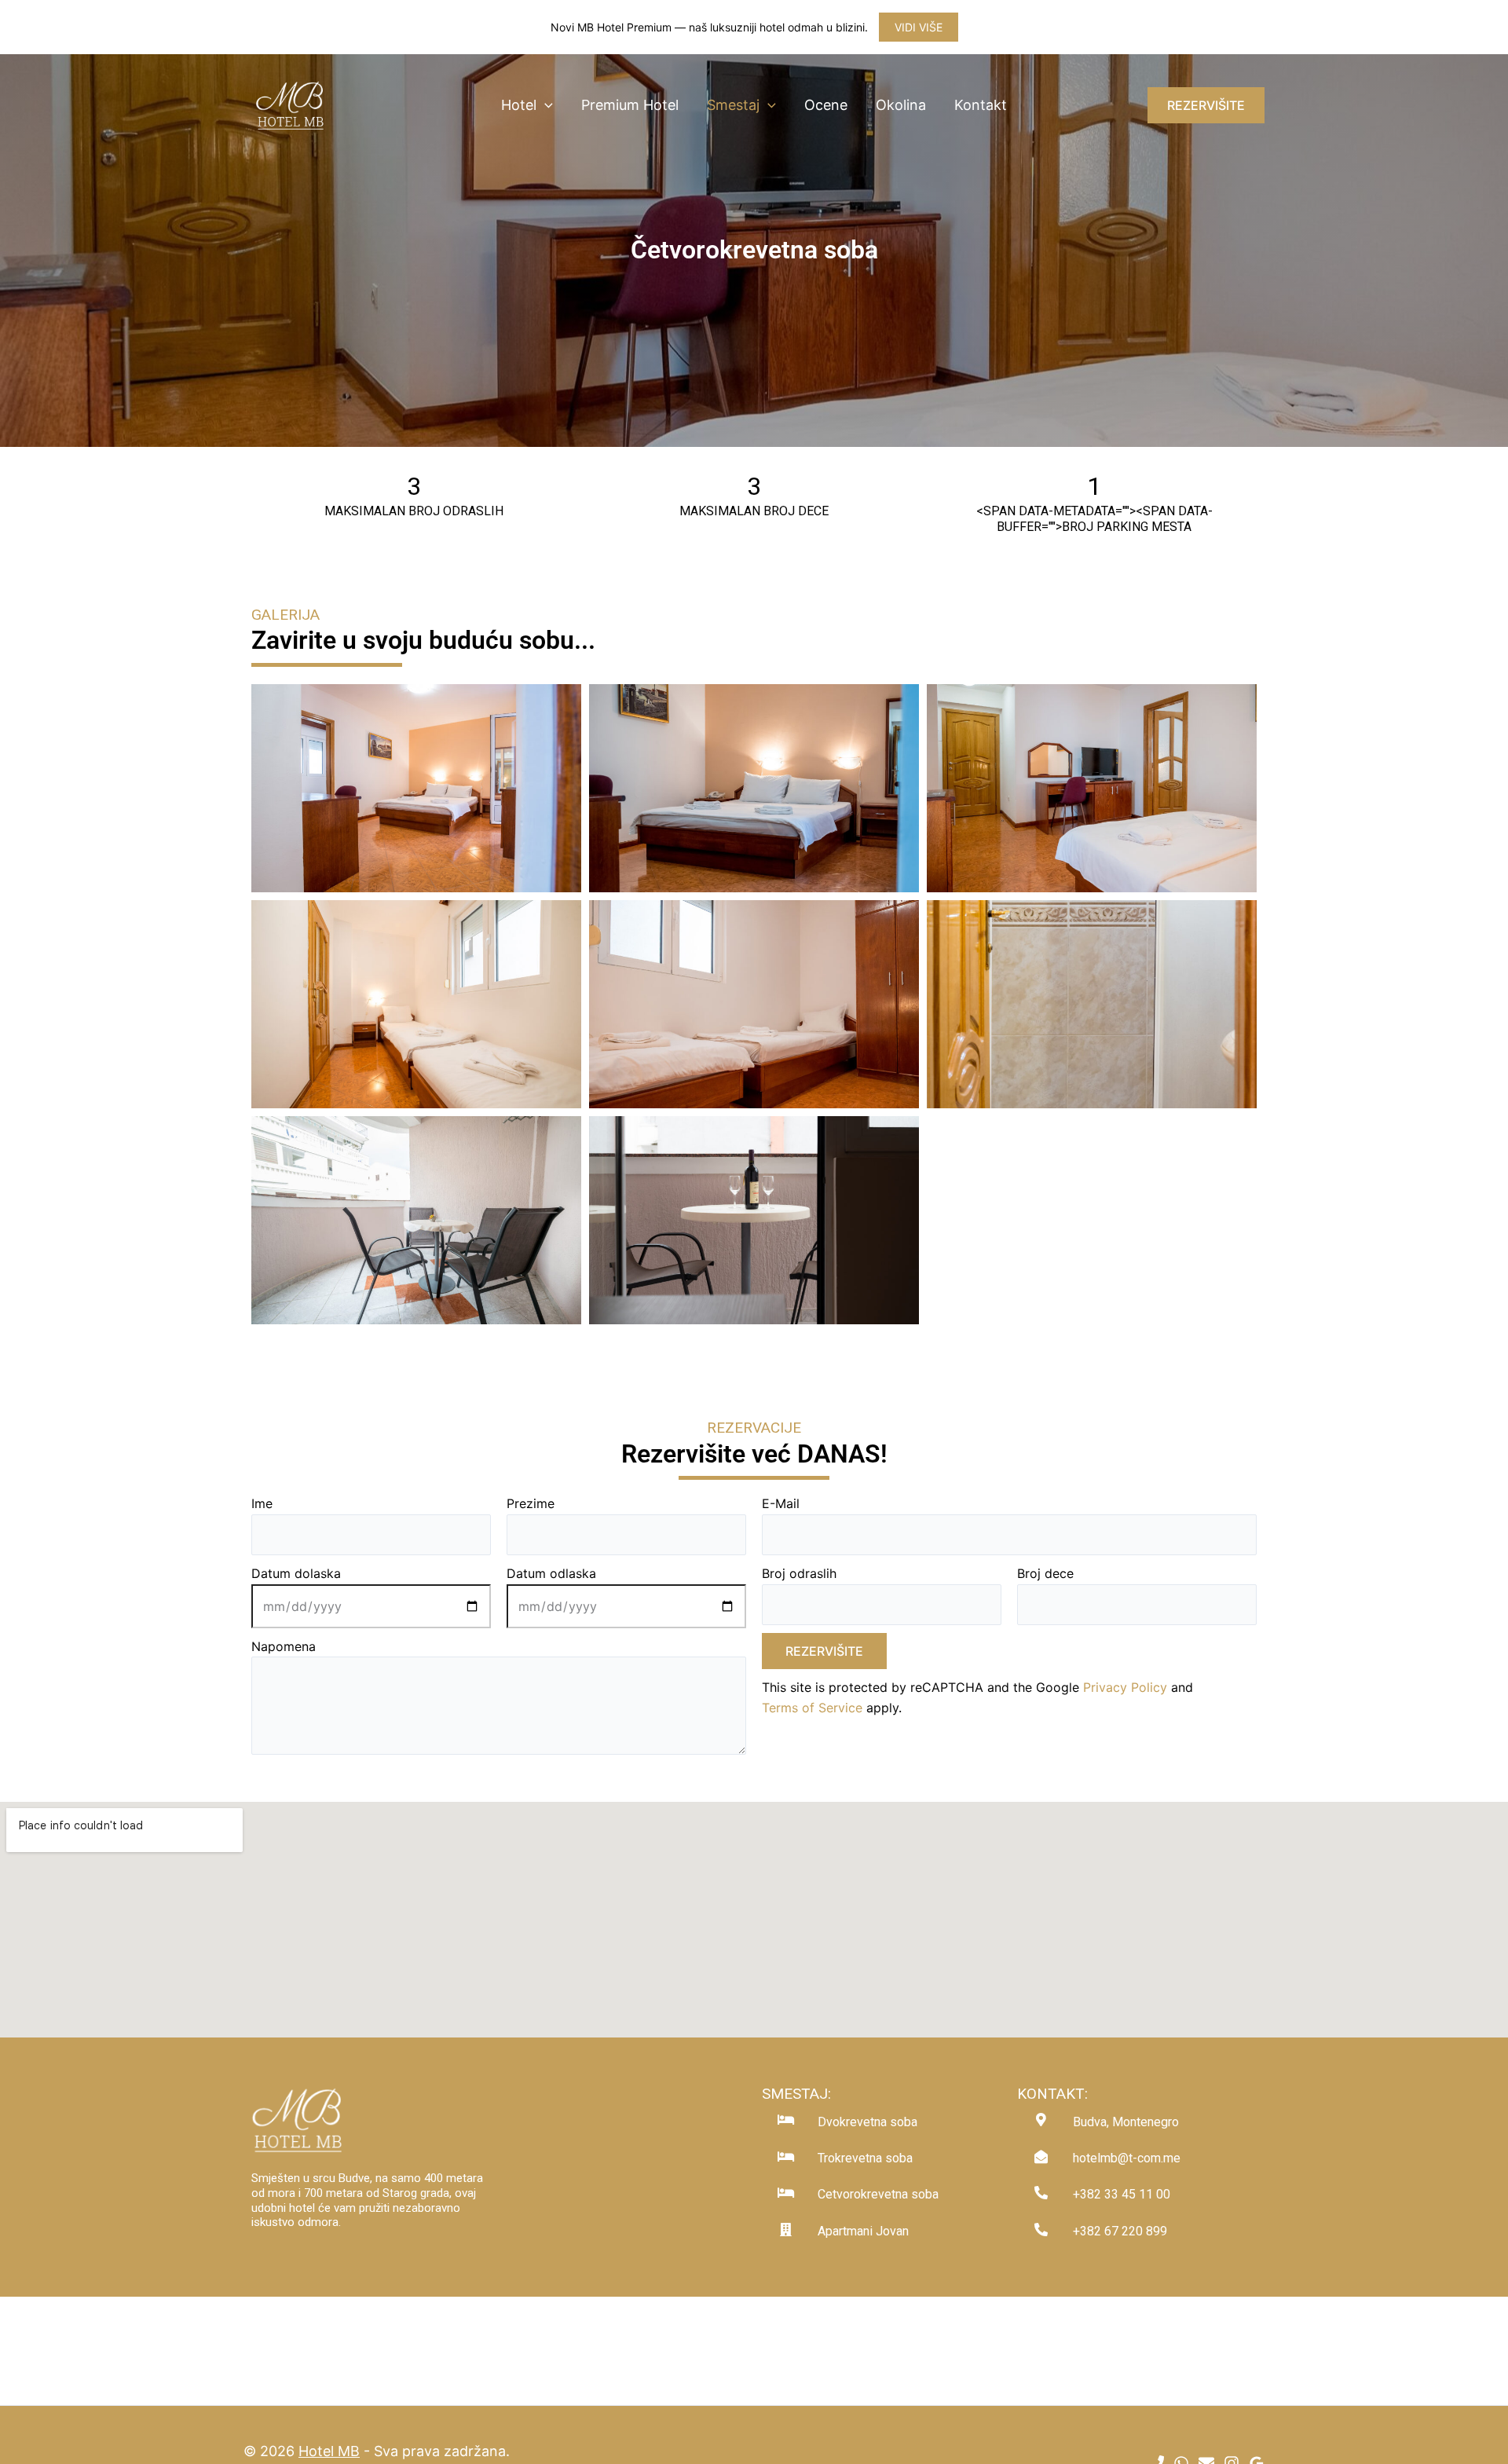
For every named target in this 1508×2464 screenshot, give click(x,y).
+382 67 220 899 (1120, 2231)
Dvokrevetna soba (867, 2122)
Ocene (826, 105)
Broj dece (1045, 1573)
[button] (545, 105)
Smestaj (733, 105)
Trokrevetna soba (865, 2158)
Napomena (284, 1646)
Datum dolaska (296, 1573)
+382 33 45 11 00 (1122, 2194)
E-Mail (781, 1503)
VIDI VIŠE (919, 27)
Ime (262, 1503)
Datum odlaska (551, 1573)
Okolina (901, 105)
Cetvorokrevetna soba (878, 2194)
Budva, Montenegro (1126, 2122)
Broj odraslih (799, 1573)
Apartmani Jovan (863, 2231)
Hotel (519, 105)
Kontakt (981, 105)
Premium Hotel (630, 105)
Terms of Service (812, 1708)
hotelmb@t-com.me (1127, 2158)
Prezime (531, 1503)
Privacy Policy (1125, 1687)
